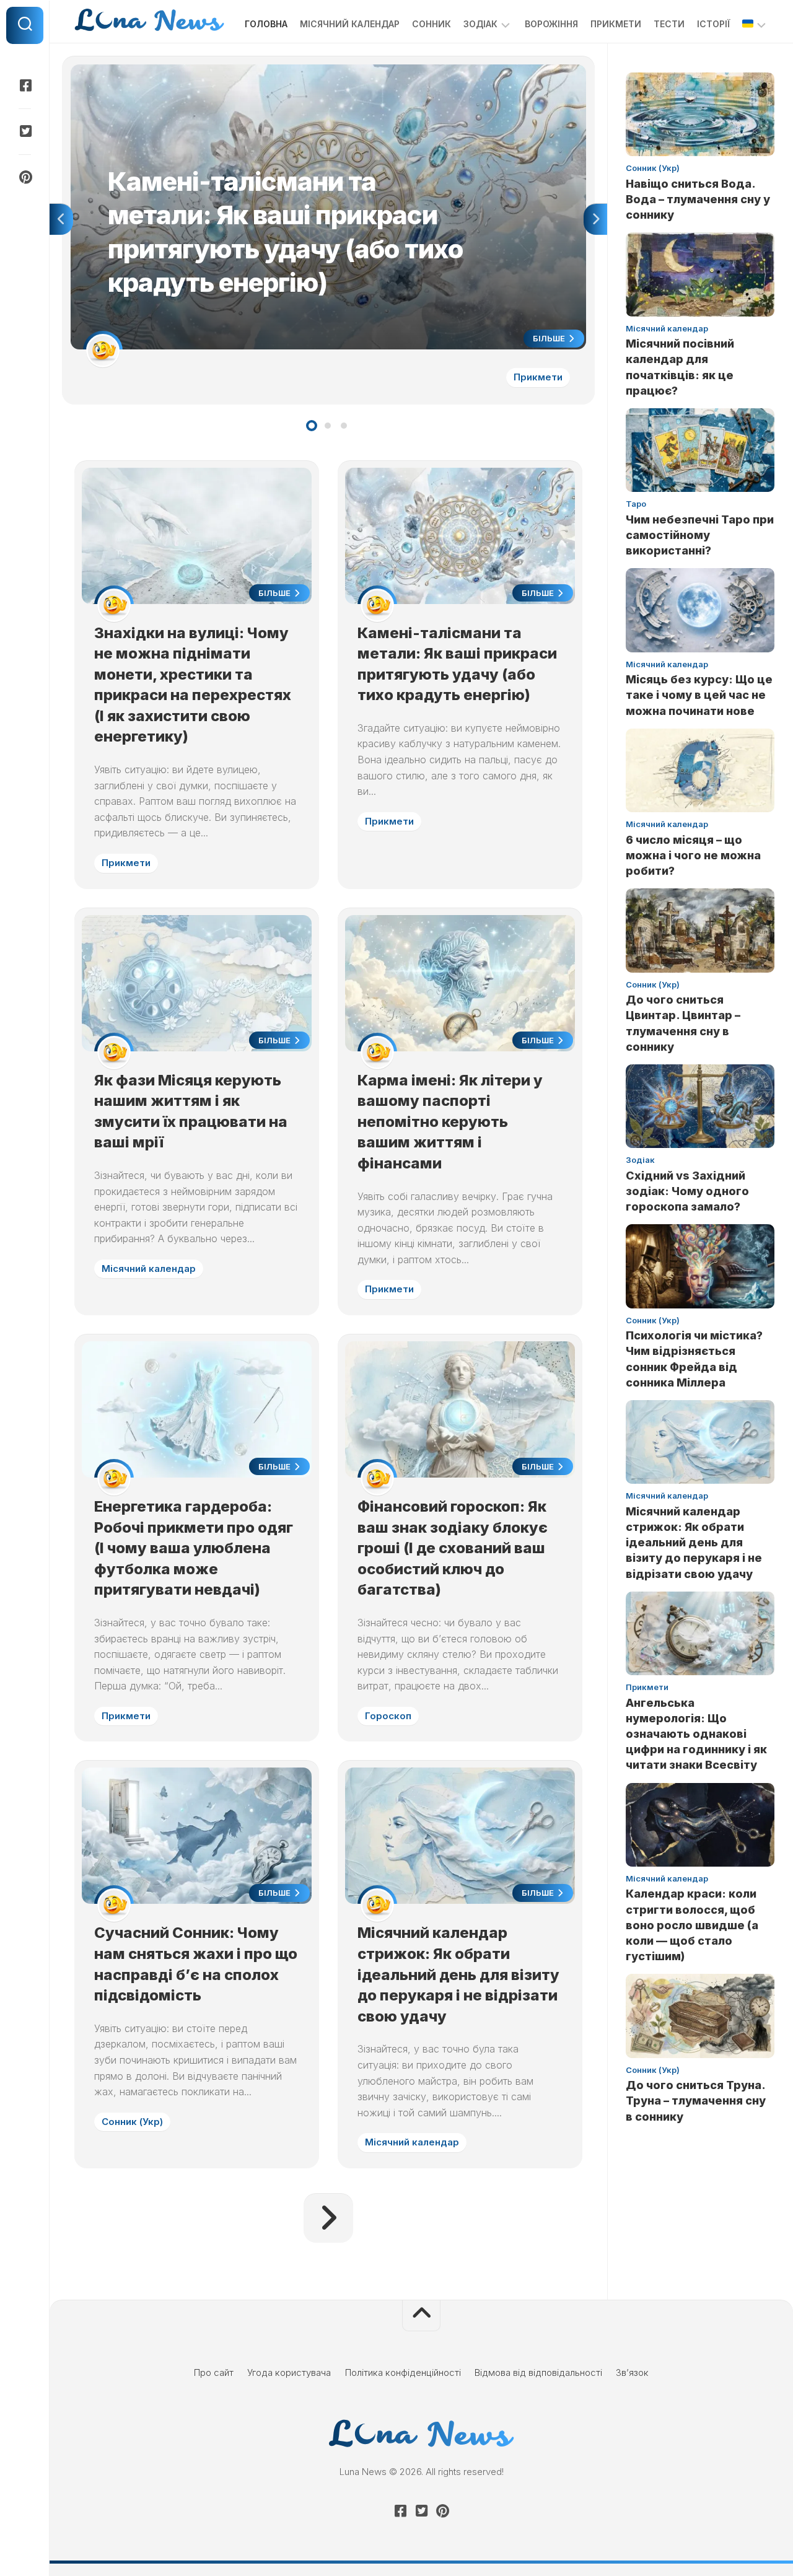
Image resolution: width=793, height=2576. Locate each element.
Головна (266, 24)
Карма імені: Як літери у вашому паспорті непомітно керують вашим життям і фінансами (450, 1122)
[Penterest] (25, 177)
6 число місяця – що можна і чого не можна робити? (693, 855)
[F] (25, 85)
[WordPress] (25, 131)
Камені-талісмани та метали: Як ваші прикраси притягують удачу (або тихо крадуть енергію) (274, 71)
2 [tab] (328, 426)
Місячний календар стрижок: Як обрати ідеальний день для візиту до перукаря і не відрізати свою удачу (458, 1974)
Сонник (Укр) (132, 2122)
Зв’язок (632, 2372)
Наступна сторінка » (328, 2218)
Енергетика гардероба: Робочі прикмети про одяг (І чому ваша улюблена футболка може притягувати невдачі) (194, 1548)
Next (595, 219)
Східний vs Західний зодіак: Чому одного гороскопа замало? (687, 1191)
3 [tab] (344, 426)
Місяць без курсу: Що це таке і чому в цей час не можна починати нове (699, 695)
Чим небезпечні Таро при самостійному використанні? (700, 535)
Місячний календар (350, 24)
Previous (61, 219)
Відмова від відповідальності (538, 2372)
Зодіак (480, 24)
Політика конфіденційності (403, 2372)
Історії (713, 24)
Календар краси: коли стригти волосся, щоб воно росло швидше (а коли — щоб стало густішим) (692, 1925)
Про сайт (214, 2372)
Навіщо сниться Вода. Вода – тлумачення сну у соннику (698, 199)
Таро (636, 504)
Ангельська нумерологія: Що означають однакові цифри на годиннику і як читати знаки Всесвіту (696, 1734)
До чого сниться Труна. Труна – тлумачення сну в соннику (696, 2101)
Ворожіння (551, 24)
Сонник (432, 24)
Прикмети (616, 24)
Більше (550, 338)
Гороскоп (388, 1716)
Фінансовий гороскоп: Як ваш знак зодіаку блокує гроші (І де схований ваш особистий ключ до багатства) (453, 1548)
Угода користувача (289, 2372)
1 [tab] (312, 426)
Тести (669, 24)
